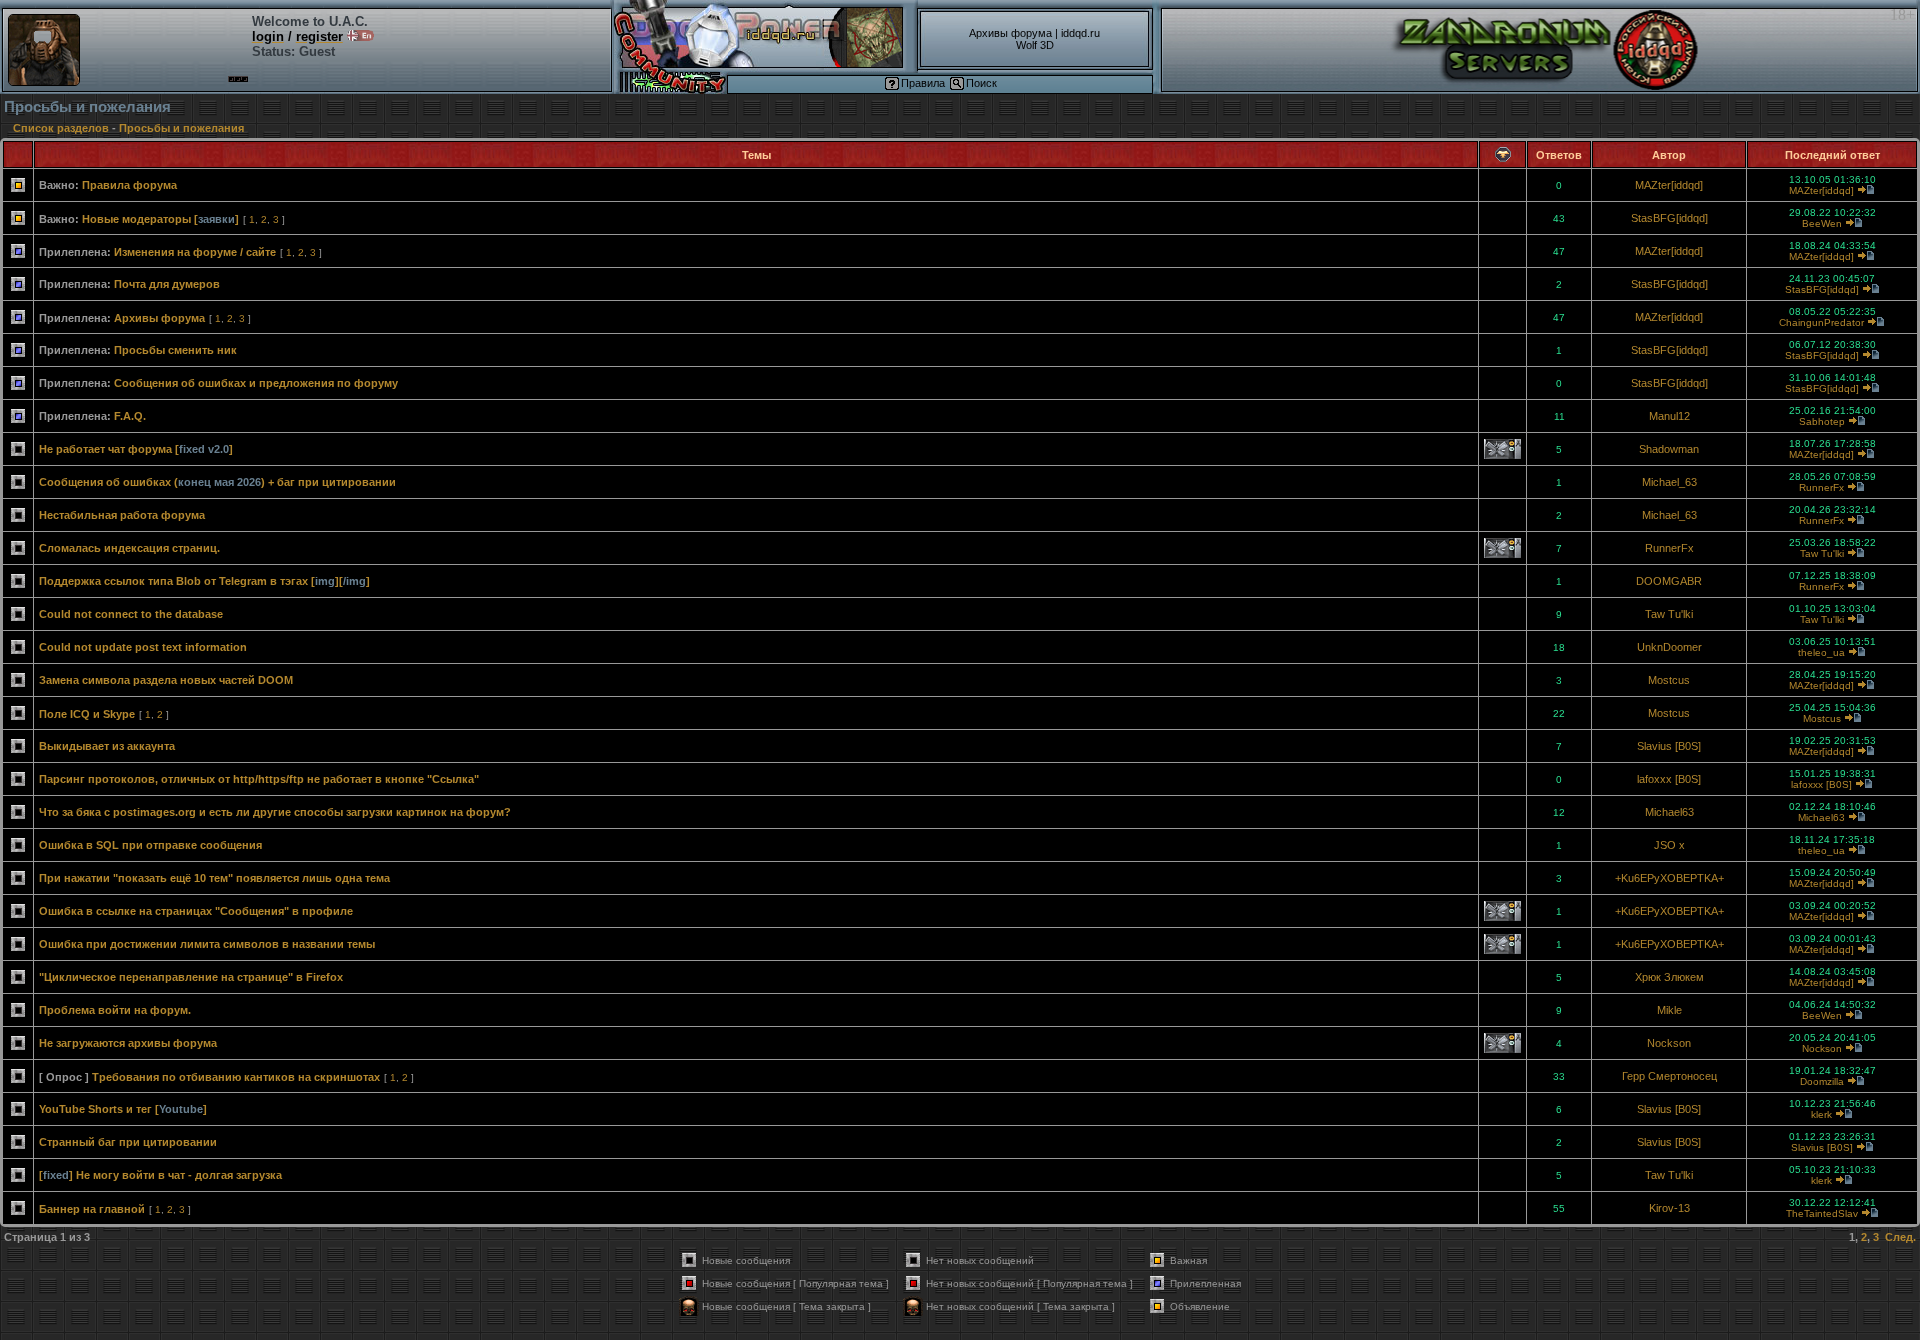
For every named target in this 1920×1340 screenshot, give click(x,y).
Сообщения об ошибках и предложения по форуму (256, 383)
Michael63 (1669, 812)
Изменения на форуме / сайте (195, 252)
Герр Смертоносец (1669, 1076)
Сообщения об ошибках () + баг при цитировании (217, 482)
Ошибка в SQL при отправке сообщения (150, 845)
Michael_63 (1669, 482)
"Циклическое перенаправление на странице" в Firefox (191, 977)
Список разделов (61, 128)
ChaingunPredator (1821, 322)
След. (1900, 1237)
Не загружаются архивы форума (128, 1043)
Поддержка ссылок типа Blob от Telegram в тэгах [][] (204, 581)
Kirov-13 (1669, 1208)
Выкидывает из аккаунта (107, 746)
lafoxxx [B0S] (1669, 779)
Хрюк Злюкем (1669, 977)
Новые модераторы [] (160, 219)
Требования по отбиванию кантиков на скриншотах (236, 1077)
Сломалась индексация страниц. (129, 548)
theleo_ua (1821, 652)
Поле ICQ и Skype (87, 714)
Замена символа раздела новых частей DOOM (166, 680)
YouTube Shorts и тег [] (123, 1109)
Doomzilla (1822, 1081)
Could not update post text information (143, 647)
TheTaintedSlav (1822, 1213)
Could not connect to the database (131, 614)
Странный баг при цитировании (128, 1142)
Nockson (1669, 1043)
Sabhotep (1822, 421)
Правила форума (129, 185)
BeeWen (1822, 223)
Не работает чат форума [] (136, 449)
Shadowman (1669, 449)
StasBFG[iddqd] (1669, 218)
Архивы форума (159, 318)
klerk (1821, 1114)
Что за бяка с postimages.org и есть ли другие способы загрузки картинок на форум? (275, 812)
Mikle (1669, 1010)
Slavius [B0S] (1669, 746)
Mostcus (1669, 680)
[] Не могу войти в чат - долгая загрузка (160, 1175)
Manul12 (1669, 416)
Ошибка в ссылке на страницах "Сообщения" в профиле (196, 911)
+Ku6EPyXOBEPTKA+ (1669, 878)
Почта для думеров (167, 284)
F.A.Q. (130, 416)
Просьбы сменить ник (175, 350)
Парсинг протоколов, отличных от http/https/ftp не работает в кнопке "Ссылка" (259, 779)
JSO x (1669, 845)
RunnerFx (1821, 487)
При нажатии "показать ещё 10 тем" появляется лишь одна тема (214, 878)
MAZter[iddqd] (1669, 185)
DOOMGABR (1669, 581)
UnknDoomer (1669, 647)
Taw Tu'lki (1822, 553)
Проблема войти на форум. (115, 1010)
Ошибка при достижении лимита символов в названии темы (207, 944)
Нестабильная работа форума (122, 515)
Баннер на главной (92, 1209)
